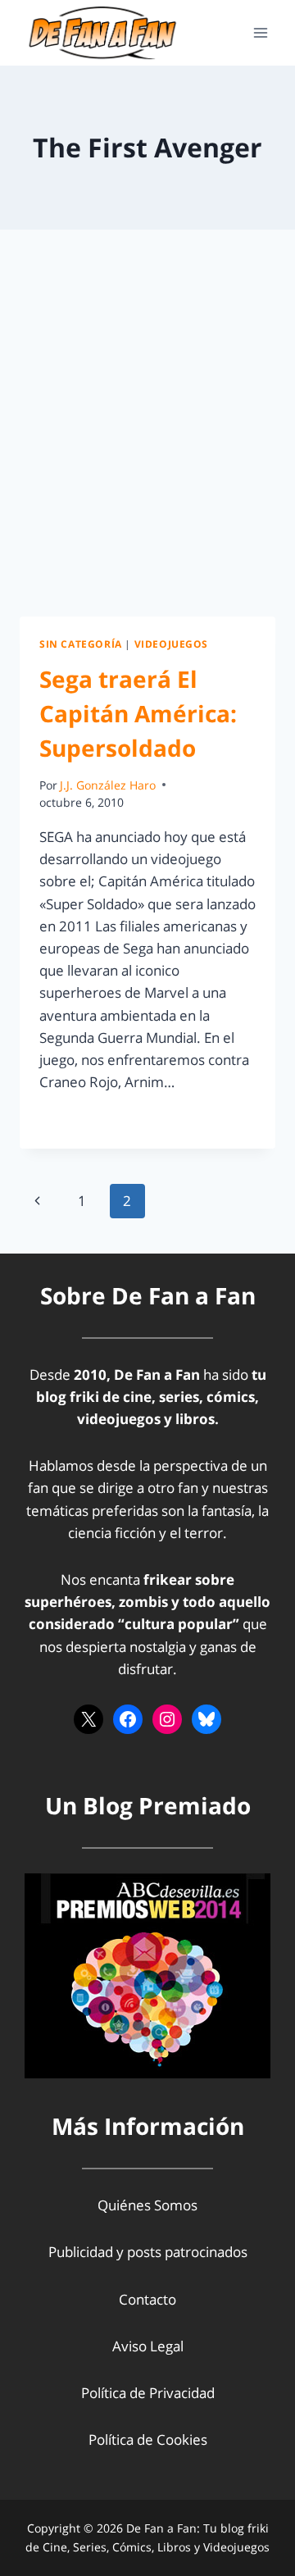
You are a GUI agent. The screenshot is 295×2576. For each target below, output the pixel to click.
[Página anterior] (37, 1201)
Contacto (147, 2299)
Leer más (78, 1119)
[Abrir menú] (260, 32)
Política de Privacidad (148, 2393)
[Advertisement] (147, 443)
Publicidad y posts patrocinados (148, 2252)
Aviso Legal (148, 2346)
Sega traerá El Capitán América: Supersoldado (138, 713)
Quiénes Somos (147, 2205)
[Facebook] (128, 1719)
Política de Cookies (148, 2439)
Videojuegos (172, 644)
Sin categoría (81, 644)
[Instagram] (167, 1719)
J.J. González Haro (108, 785)
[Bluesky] (206, 1719)
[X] (88, 1719)
